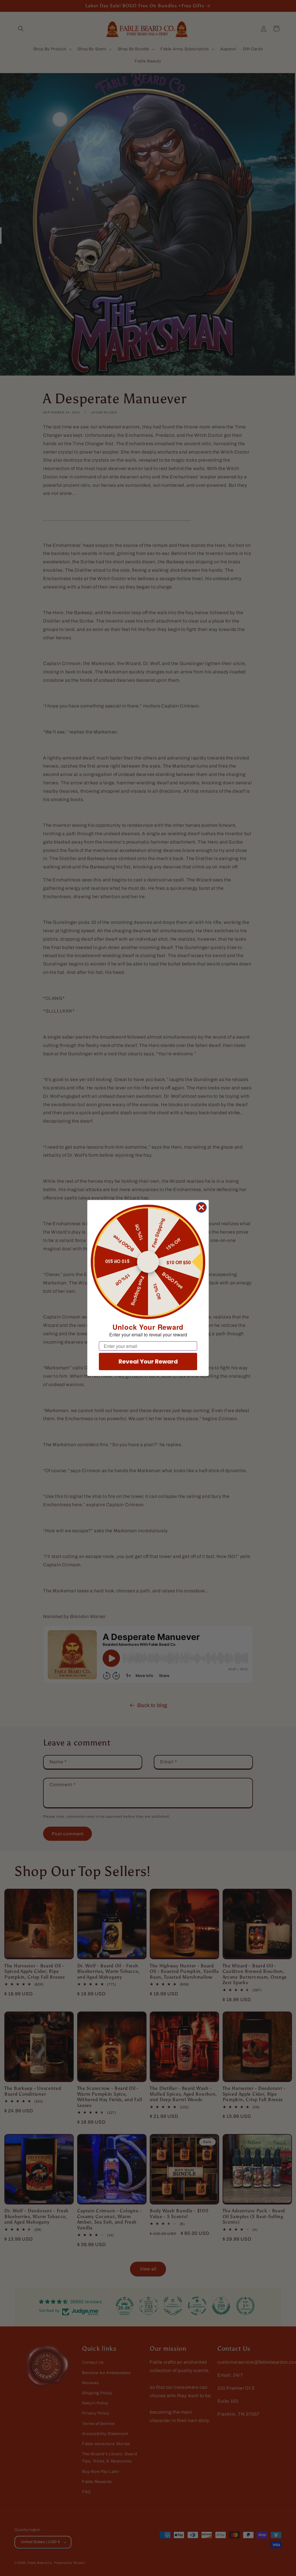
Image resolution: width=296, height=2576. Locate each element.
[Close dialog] (201, 1207)
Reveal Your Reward (148, 1362)
